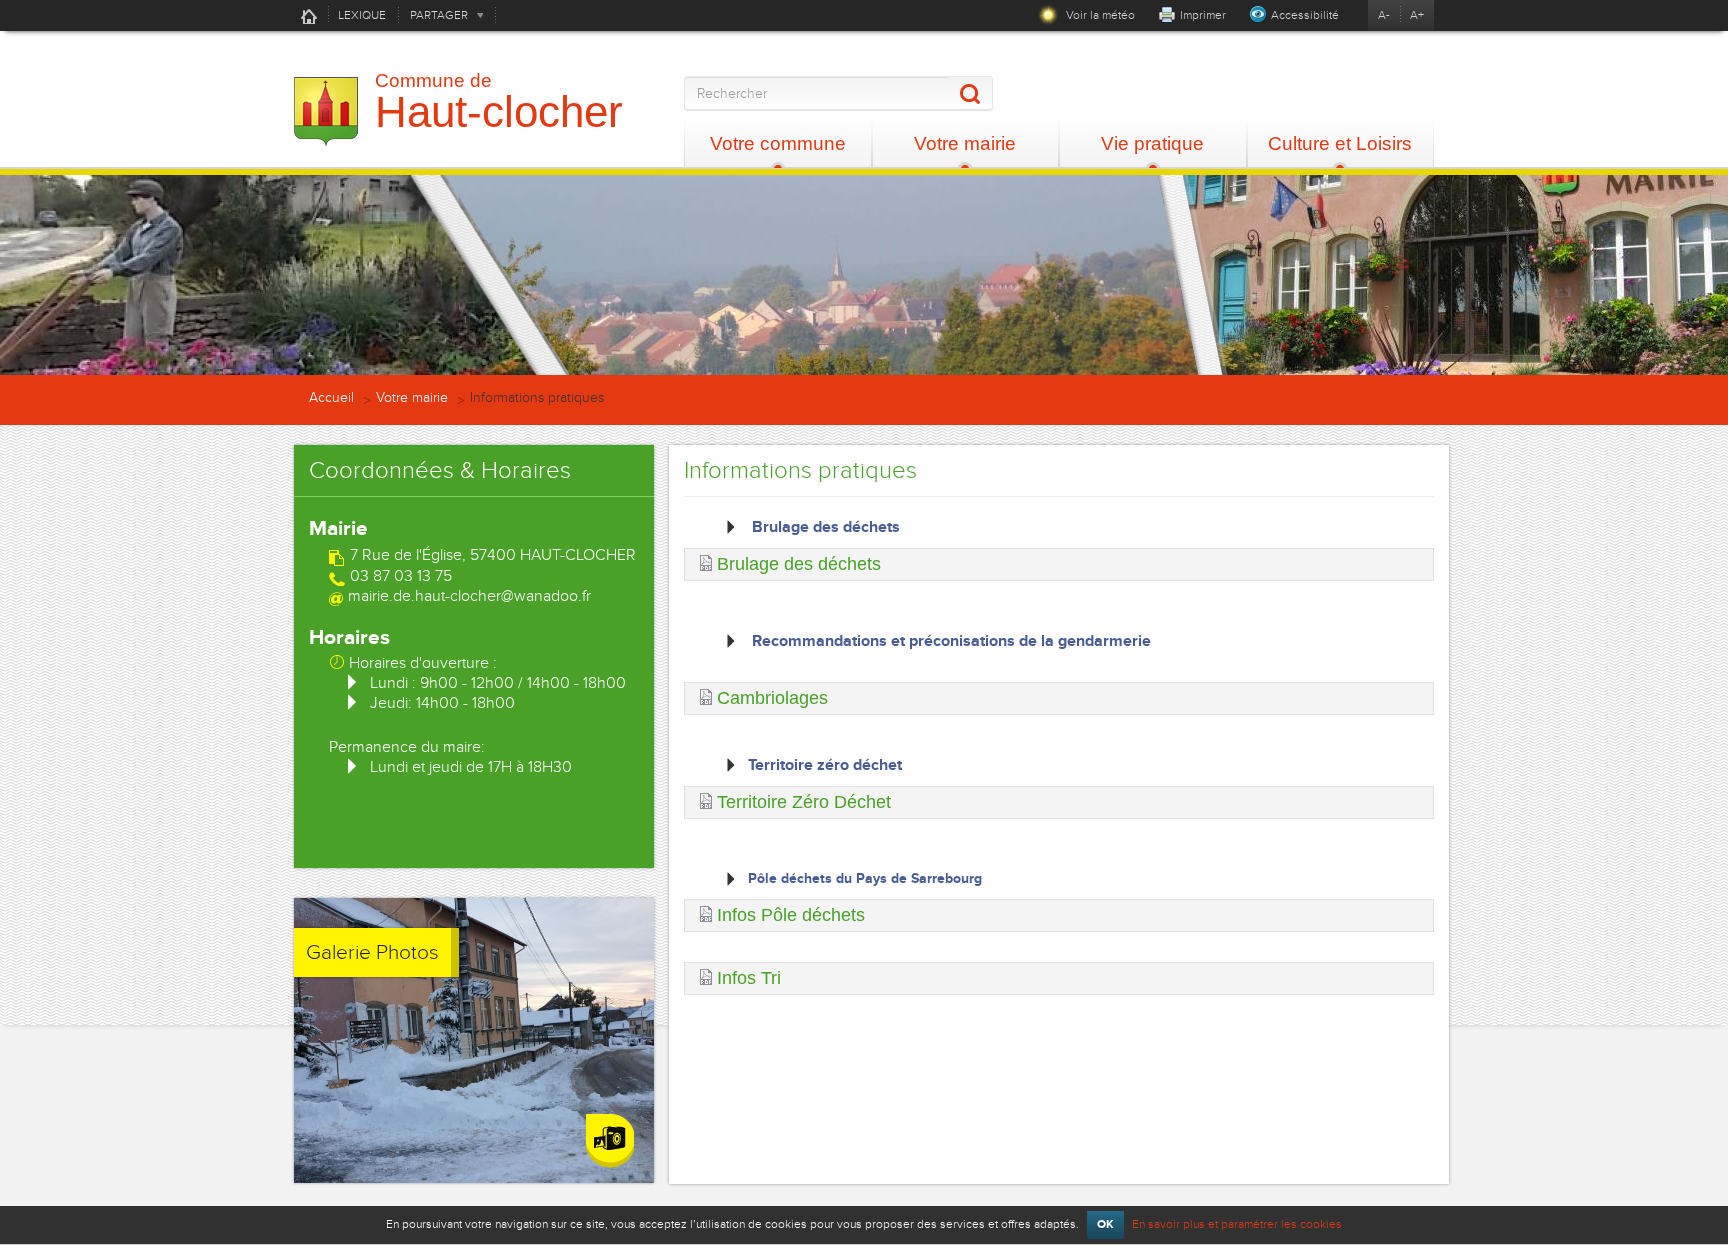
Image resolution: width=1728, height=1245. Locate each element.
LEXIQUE (362, 15)
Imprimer (1203, 15)
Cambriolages (772, 698)
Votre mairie (965, 143)
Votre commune (778, 143)
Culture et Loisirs (1340, 143)
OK (1105, 1224)
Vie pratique (1152, 143)
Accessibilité (1305, 15)
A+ (1417, 15)
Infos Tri (749, 978)
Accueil (309, 16)
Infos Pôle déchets (791, 915)
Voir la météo (1099, 15)
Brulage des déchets (799, 564)
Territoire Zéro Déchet (804, 802)
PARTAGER (439, 15)
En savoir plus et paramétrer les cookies (1237, 1224)
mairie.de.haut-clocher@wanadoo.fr (469, 596)
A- (1384, 15)
